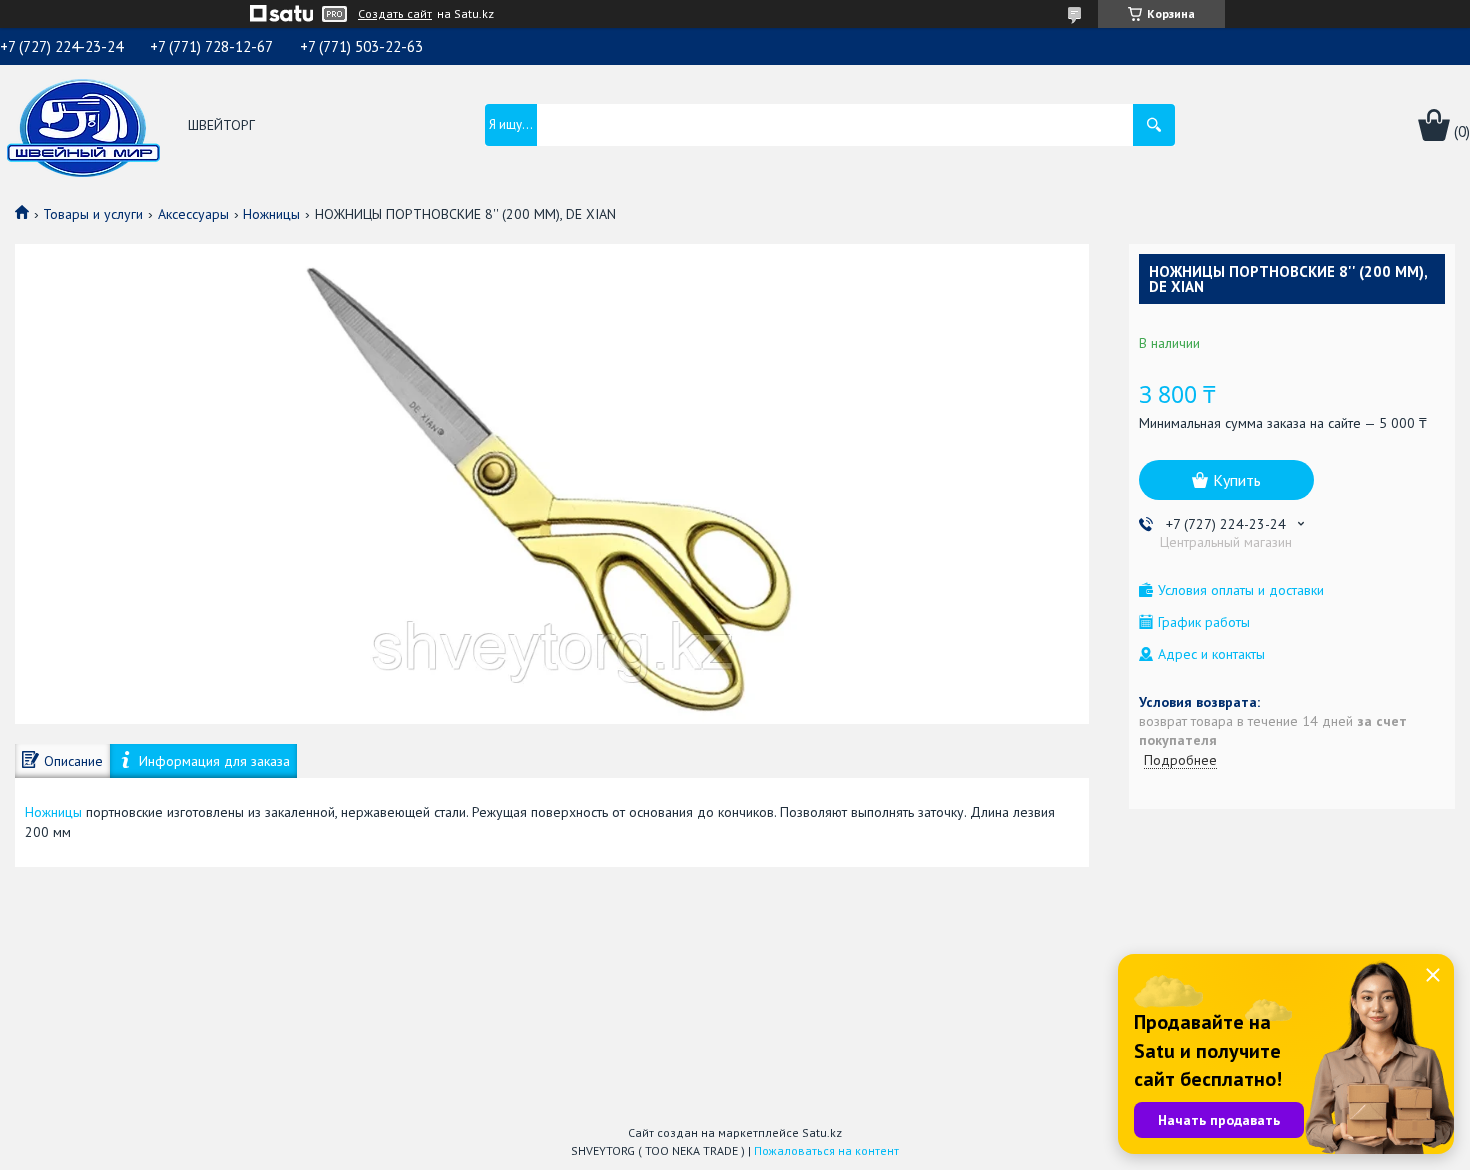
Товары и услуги (93, 214)
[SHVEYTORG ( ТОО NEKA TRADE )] (83, 126)
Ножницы (271, 214)
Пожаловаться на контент (826, 1150)
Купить (1237, 480)
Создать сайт (395, 14)
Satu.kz (822, 1132)
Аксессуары (193, 214)
